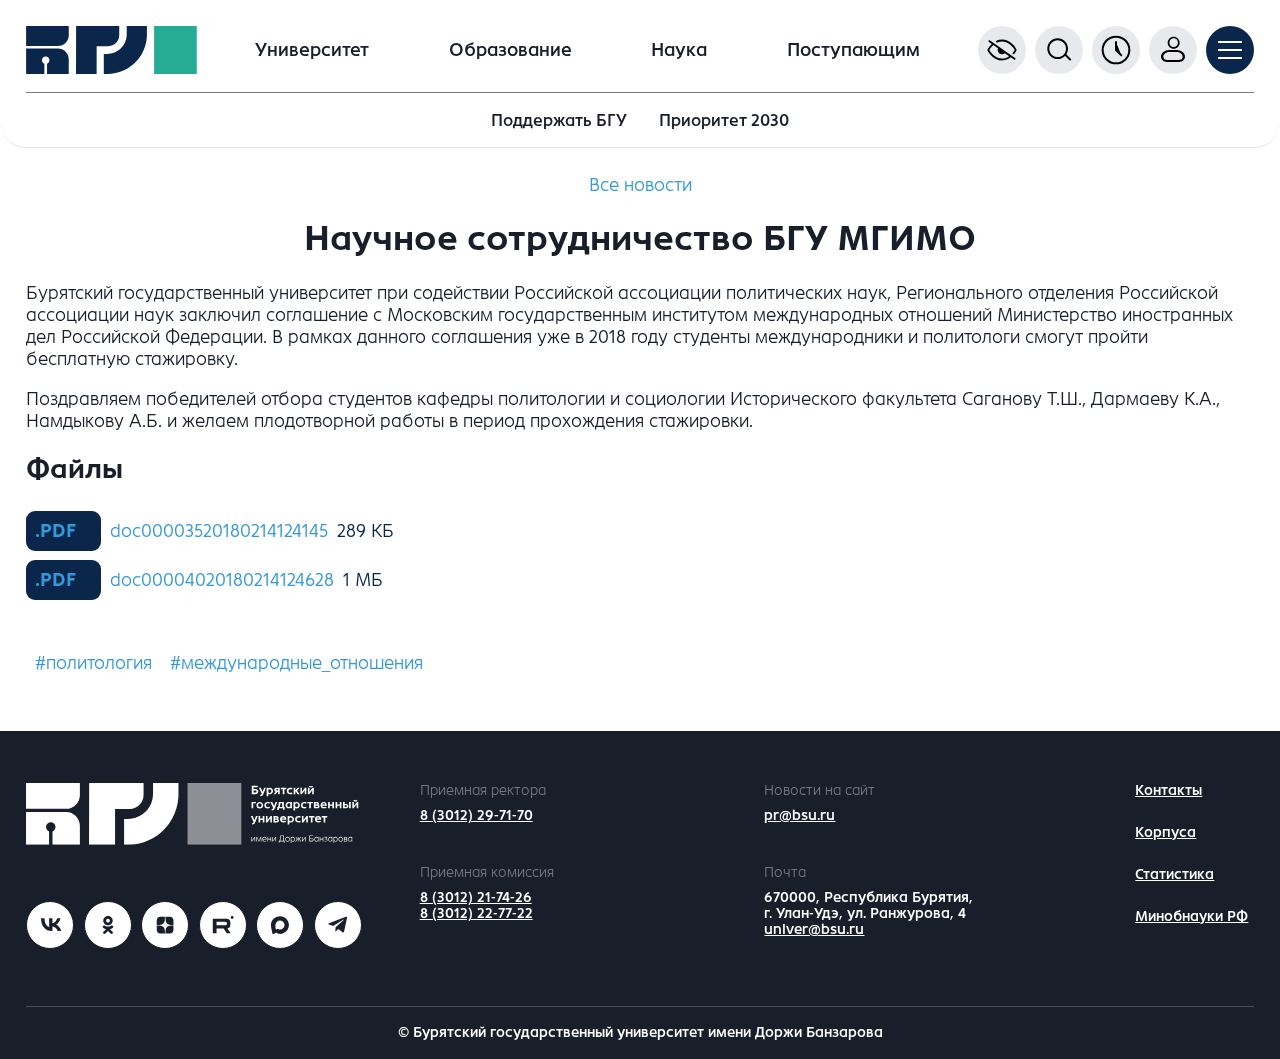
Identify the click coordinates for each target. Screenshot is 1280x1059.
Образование (510, 50)
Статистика (1174, 874)
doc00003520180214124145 (219, 531)
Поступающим (853, 50)
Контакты (1168, 790)
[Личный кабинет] (1173, 50)
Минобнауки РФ (1191, 916)
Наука (679, 50)
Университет (312, 50)
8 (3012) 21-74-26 (476, 897)
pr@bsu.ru (799, 815)
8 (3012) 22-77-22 (476, 913)
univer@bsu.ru (814, 929)
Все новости (640, 185)
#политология (93, 663)
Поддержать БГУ (559, 120)
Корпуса (1165, 832)
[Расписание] (1116, 50)
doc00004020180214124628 (222, 580)
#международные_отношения (296, 663)
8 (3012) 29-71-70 (476, 815)
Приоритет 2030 (724, 120)
